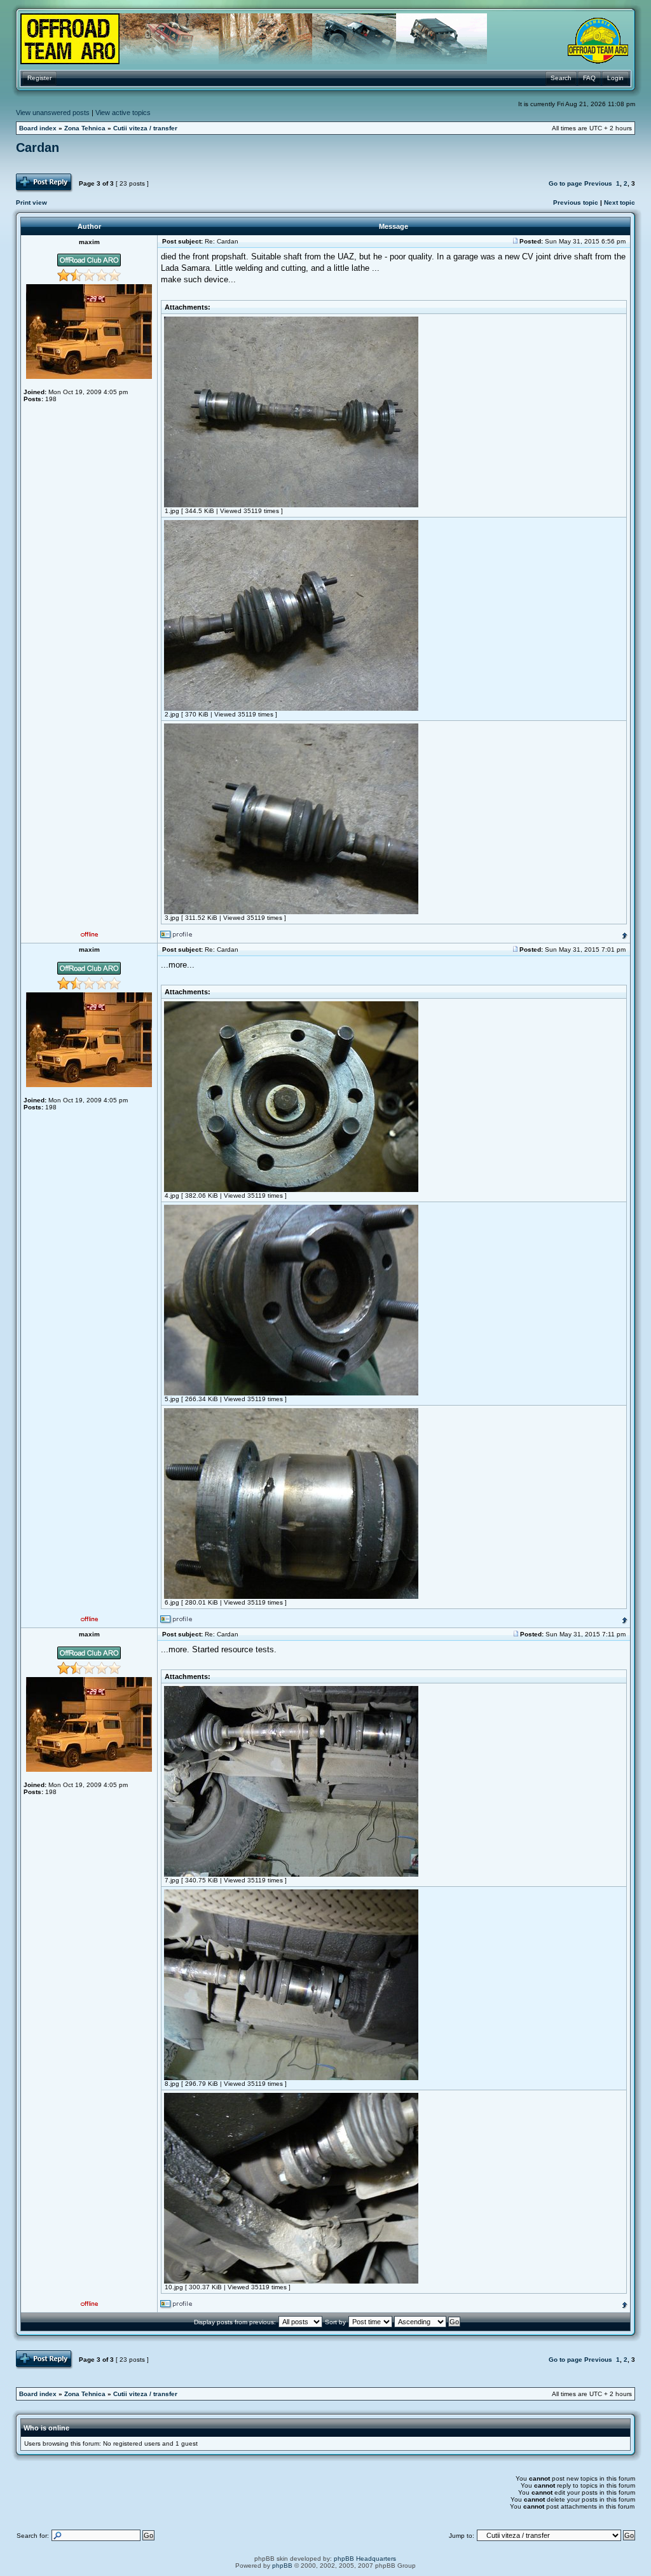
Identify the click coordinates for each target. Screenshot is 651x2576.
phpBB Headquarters (365, 2559)
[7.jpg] (291, 1874)
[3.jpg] (291, 912)
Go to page (565, 183)
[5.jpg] (291, 1393)
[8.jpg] (291, 2078)
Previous (598, 183)
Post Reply (32, 177)
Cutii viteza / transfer (145, 128)
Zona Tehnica (85, 128)
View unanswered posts (53, 113)
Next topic (620, 202)
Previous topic (576, 202)
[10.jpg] (291, 2281)
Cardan (38, 147)
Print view (31, 202)
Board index (38, 128)
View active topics (123, 113)
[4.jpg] (291, 1190)
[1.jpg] (291, 505)
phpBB (282, 2566)
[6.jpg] (291, 1597)
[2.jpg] (291, 709)
